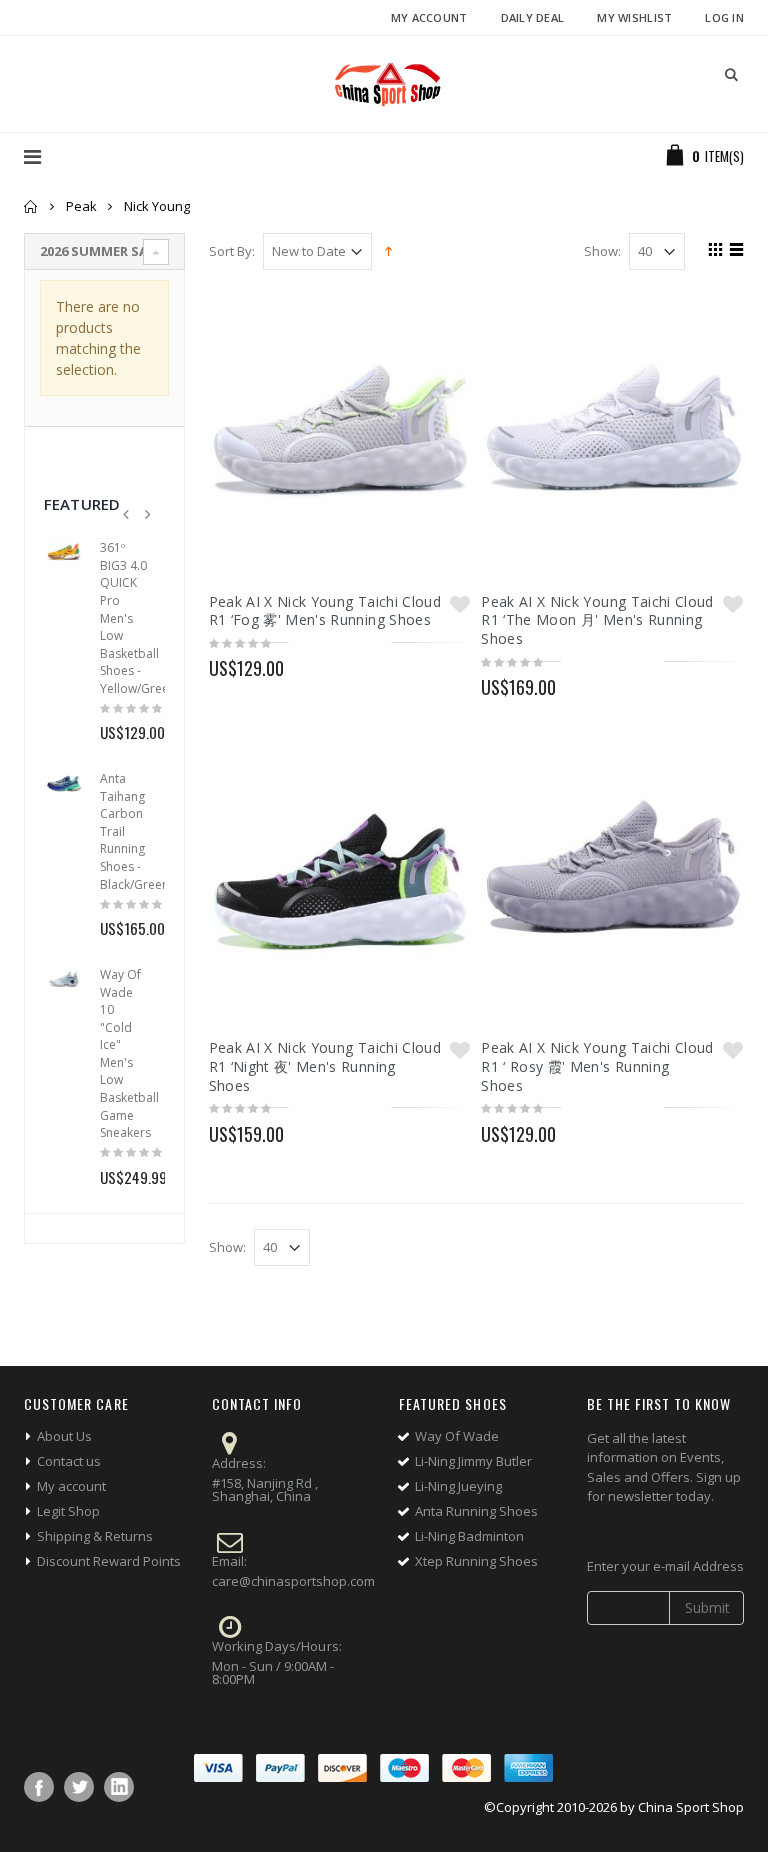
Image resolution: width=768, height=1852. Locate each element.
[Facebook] (39, 1787)
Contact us (69, 1461)
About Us (64, 1436)
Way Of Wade (457, 1436)
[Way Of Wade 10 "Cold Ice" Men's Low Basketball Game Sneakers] (64, 979)
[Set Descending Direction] (388, 250)
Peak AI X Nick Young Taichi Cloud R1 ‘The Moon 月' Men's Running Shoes (597, 620)
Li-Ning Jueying (458, 1486)
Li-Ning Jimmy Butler (473, 1461)
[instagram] (119, 1787)
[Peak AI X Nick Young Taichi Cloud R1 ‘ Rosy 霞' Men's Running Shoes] (612, 877)
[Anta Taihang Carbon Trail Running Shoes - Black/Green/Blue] (64, 783)
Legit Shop (68, 1511)
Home (31, 206)
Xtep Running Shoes (476, 1561)
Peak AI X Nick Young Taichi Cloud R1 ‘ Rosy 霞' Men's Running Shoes (597, 1066)
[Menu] (32, 156)
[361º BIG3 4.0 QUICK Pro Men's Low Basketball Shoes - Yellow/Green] (64, 552)
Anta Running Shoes (476, 1511)
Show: (602, 251)
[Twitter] (79, 1787)
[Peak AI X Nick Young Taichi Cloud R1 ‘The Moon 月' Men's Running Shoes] (612, 431)
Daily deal (533, 17)
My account (71, 1486)
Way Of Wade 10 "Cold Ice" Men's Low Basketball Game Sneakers (129, 1053)
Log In (724, 17)
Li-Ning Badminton (469, 1536)
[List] (733, 252)
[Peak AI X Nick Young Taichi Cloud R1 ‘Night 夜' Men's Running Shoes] (340, 877)
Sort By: (232, 251)
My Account (429, 17)
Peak (81, 206)
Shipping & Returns (95, 1536)
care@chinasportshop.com (293, 1581)
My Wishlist (634, 17)
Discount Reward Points (109, 1561)
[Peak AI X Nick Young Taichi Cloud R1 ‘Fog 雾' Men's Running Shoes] (340, 431)
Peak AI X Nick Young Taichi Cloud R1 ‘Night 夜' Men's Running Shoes (325, 1066)
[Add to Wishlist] (460, 604)
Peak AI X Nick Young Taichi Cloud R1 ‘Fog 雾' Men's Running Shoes (325, 611)
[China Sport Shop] (384, 84)
